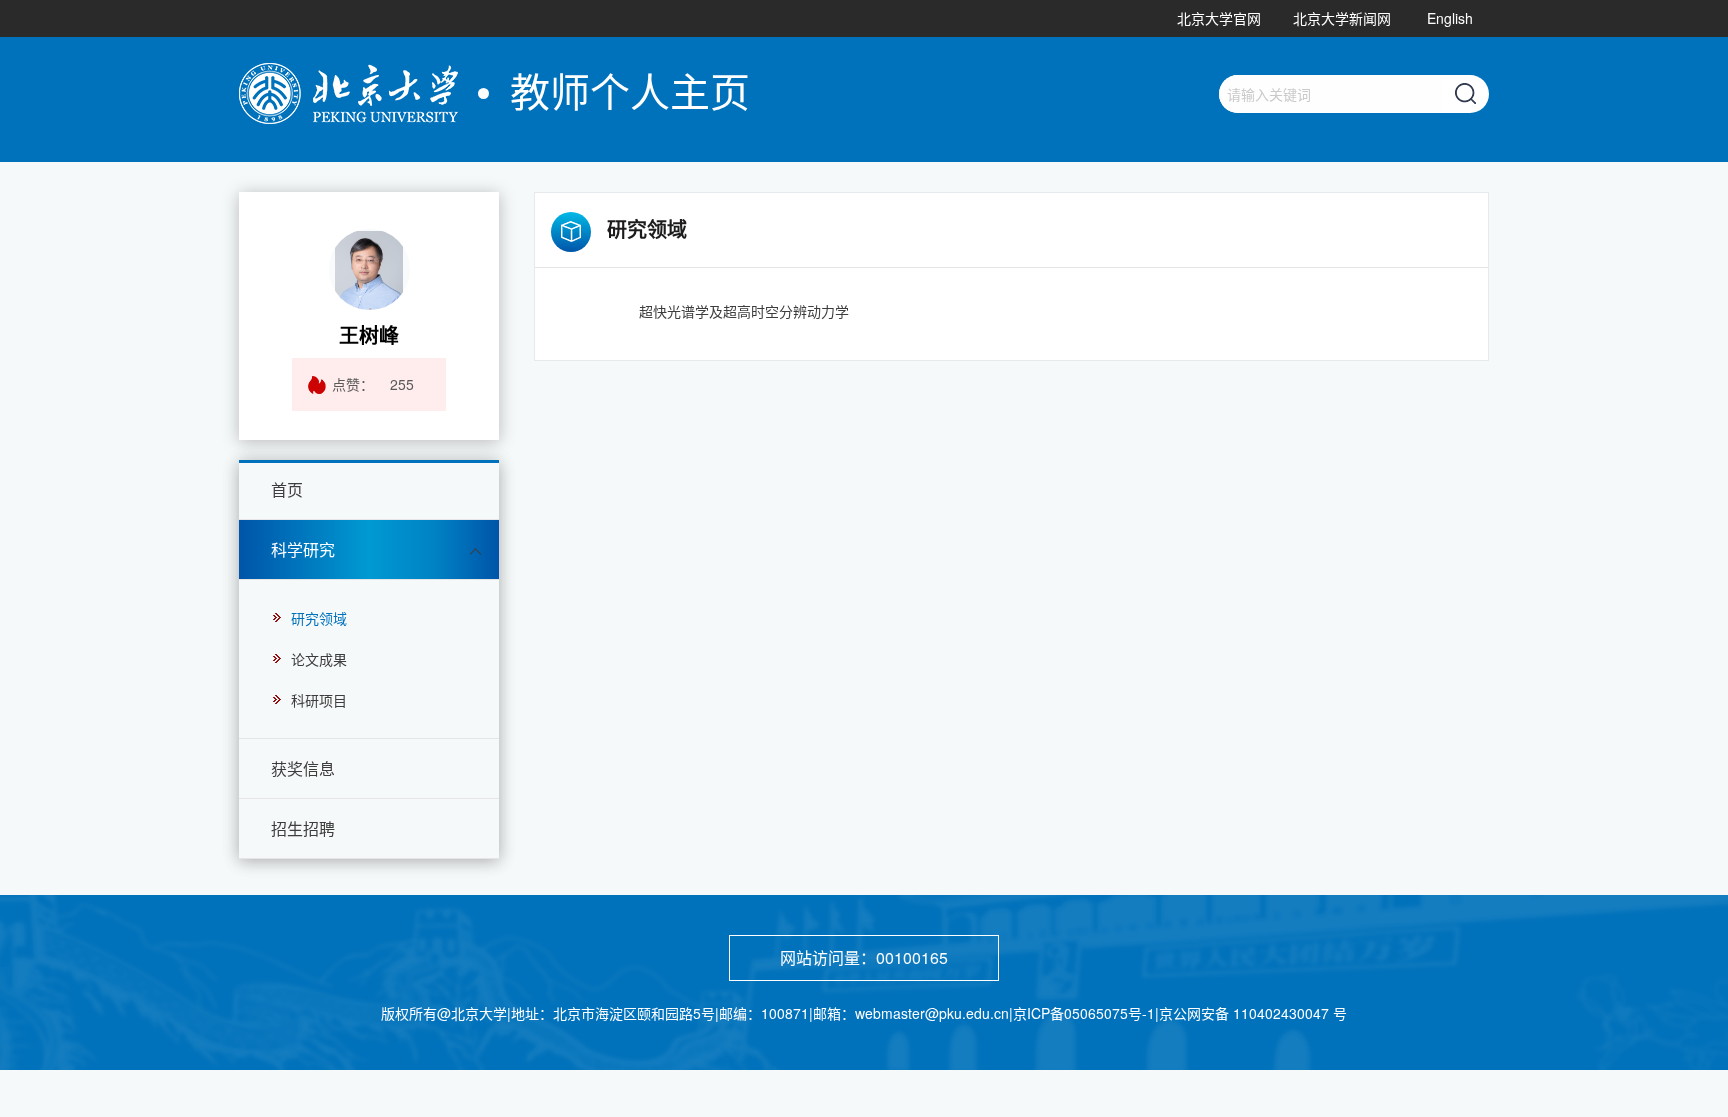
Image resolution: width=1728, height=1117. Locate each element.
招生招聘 (303, 828)
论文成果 (319, 659)
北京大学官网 (1219, 18)
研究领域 (319, 618)
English (1450, 18)
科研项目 (319, 700)
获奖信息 (303, 768)
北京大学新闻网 (1342, 18)
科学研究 (303, 549)
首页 (287, 489)
